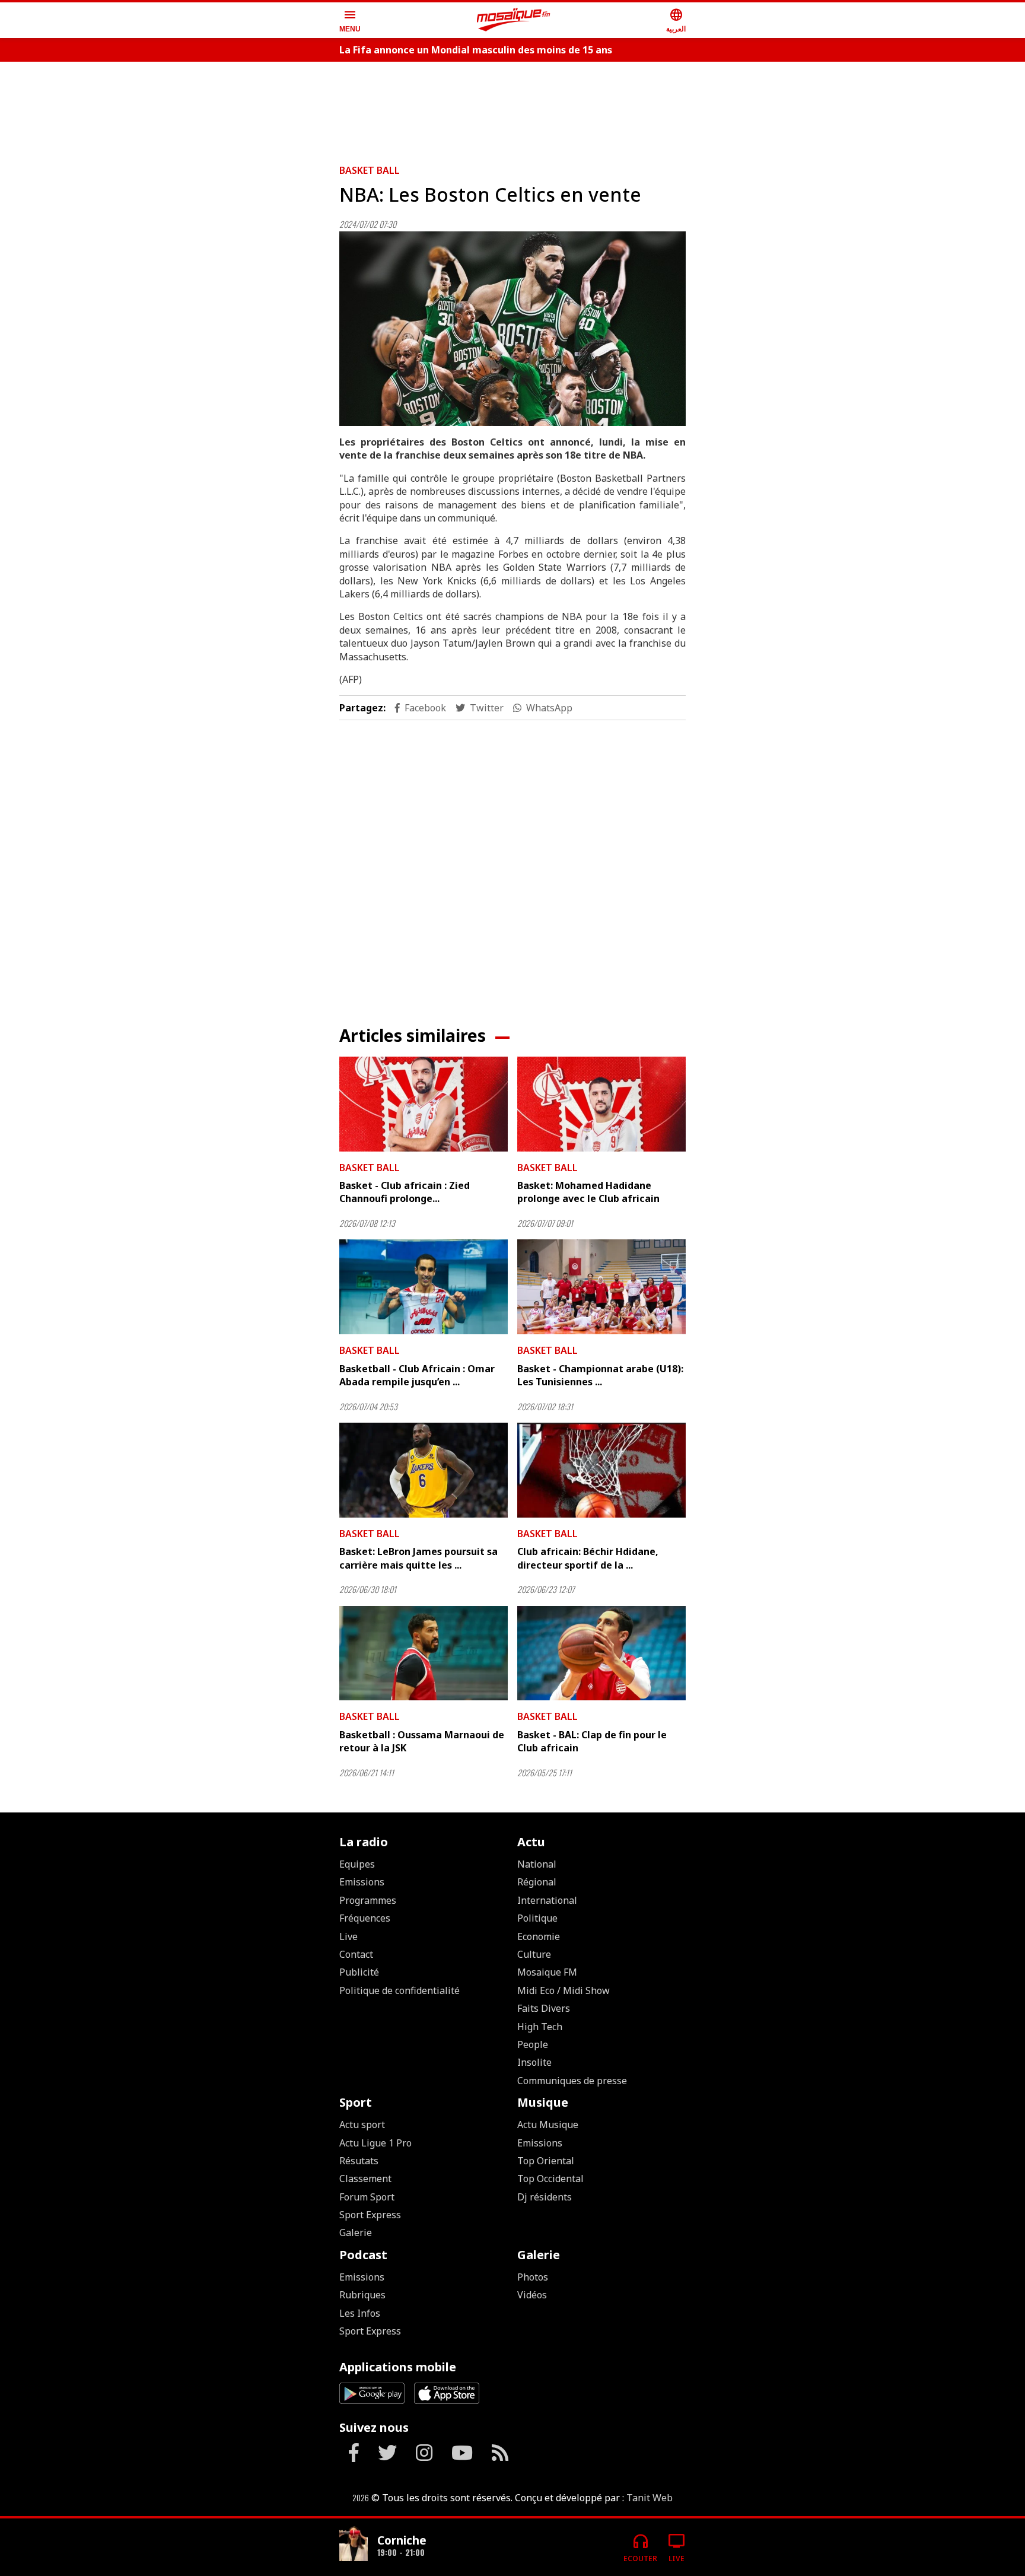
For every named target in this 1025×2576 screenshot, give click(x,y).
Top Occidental (550, 2179)
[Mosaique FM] (514, 20)
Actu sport (362, 2125)
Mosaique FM (547, 1972)
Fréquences (365, 1918)
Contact (356, 1954)
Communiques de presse (572, 2081)
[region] (512, 108)
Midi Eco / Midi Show (564, 1990)
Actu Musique (548, 2125)
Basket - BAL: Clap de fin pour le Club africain (592, 1741)
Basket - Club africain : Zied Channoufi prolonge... (405, 1192)
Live (348, 1936)
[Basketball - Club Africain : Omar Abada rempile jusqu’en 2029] (424, 1287)
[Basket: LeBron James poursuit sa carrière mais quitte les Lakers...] (424, 1470)
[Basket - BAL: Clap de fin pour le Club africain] (601, 1653)
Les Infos (360, 2313)
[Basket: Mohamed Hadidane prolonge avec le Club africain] (601, 1104)
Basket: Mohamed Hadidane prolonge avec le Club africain (588, 1192)
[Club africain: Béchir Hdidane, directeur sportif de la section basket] (601, 1470)
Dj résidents (545, 2197)
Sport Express (370, 2215)
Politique (537, 1918)
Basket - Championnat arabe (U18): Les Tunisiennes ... (600, 1375)
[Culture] (354, 2542)
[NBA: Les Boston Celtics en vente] (512, 329)
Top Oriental (546, 2161)
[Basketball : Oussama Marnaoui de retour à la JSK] (424, 1653)
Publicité (359, 1972)
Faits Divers (544, 2008)
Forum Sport (367, 2197)
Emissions (362, 1882)
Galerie (356, 2232)
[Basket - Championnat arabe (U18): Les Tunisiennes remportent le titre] (601, 1287)
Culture (534, 1954)
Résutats (359, 2161)
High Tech (540, 2027)
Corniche (402, 2540)
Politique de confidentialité (400, 1990)
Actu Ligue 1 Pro (375, 2143)
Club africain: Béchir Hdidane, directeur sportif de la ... (588, 1558)
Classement (365, 2179)
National (537, 1864)
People (533, 2044)
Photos (533, 2277)
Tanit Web (650, 2498)
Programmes (368, 1900)
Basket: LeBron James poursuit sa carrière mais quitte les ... (418, 1558)
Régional (537, 1882)
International (547, 1900)
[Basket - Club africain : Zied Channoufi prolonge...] (424, 1104)
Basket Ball (370, 170)
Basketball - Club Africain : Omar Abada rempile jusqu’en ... (417, 1375)
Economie (539, 1936)
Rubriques (362, 2295)
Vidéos (532, 2295)
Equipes (357, 1864)
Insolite (534, 2062)
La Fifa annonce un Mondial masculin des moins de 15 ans (476, 50)
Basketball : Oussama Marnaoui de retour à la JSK (422, 1741)
